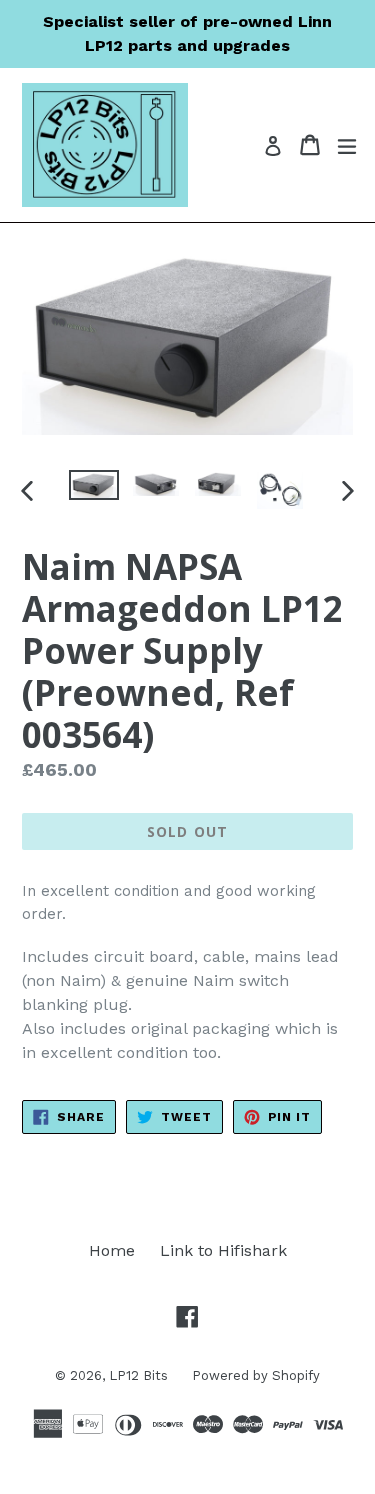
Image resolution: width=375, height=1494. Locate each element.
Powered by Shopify (256, 1375)
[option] (94, 485)
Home (112, 1250)
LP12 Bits (140, 1375)
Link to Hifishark (223, 1250)
